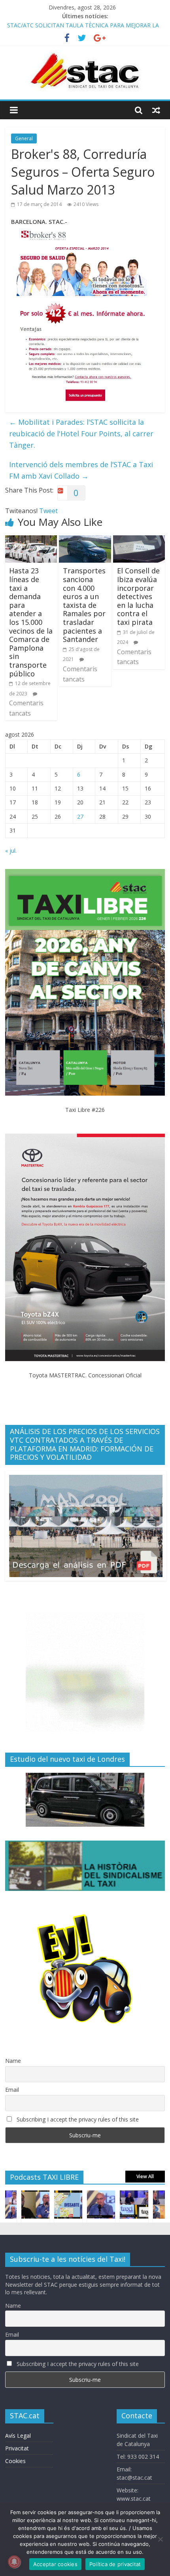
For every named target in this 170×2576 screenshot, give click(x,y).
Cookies (15, 2461)
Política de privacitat (115, 2564)
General (24, 138)
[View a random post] (156, 110)
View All (145, 2176)
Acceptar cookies (55, 2564)
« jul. (11, 851)
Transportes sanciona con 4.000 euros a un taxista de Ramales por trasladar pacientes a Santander (84, 605)
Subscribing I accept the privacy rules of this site (77, 2119)
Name (13, 2061)
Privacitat (17, 2448)
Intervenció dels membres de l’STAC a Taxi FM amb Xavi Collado (81, 470)
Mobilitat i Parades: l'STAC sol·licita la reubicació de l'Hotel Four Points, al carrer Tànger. (81, 433)
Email (12, 2090)
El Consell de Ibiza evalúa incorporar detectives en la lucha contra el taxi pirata (138, 596)
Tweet (48, 511)
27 (80, 816)
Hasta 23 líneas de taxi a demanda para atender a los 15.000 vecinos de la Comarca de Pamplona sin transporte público (31, 622)
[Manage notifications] (14, 2562)
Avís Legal (18, 2436)
